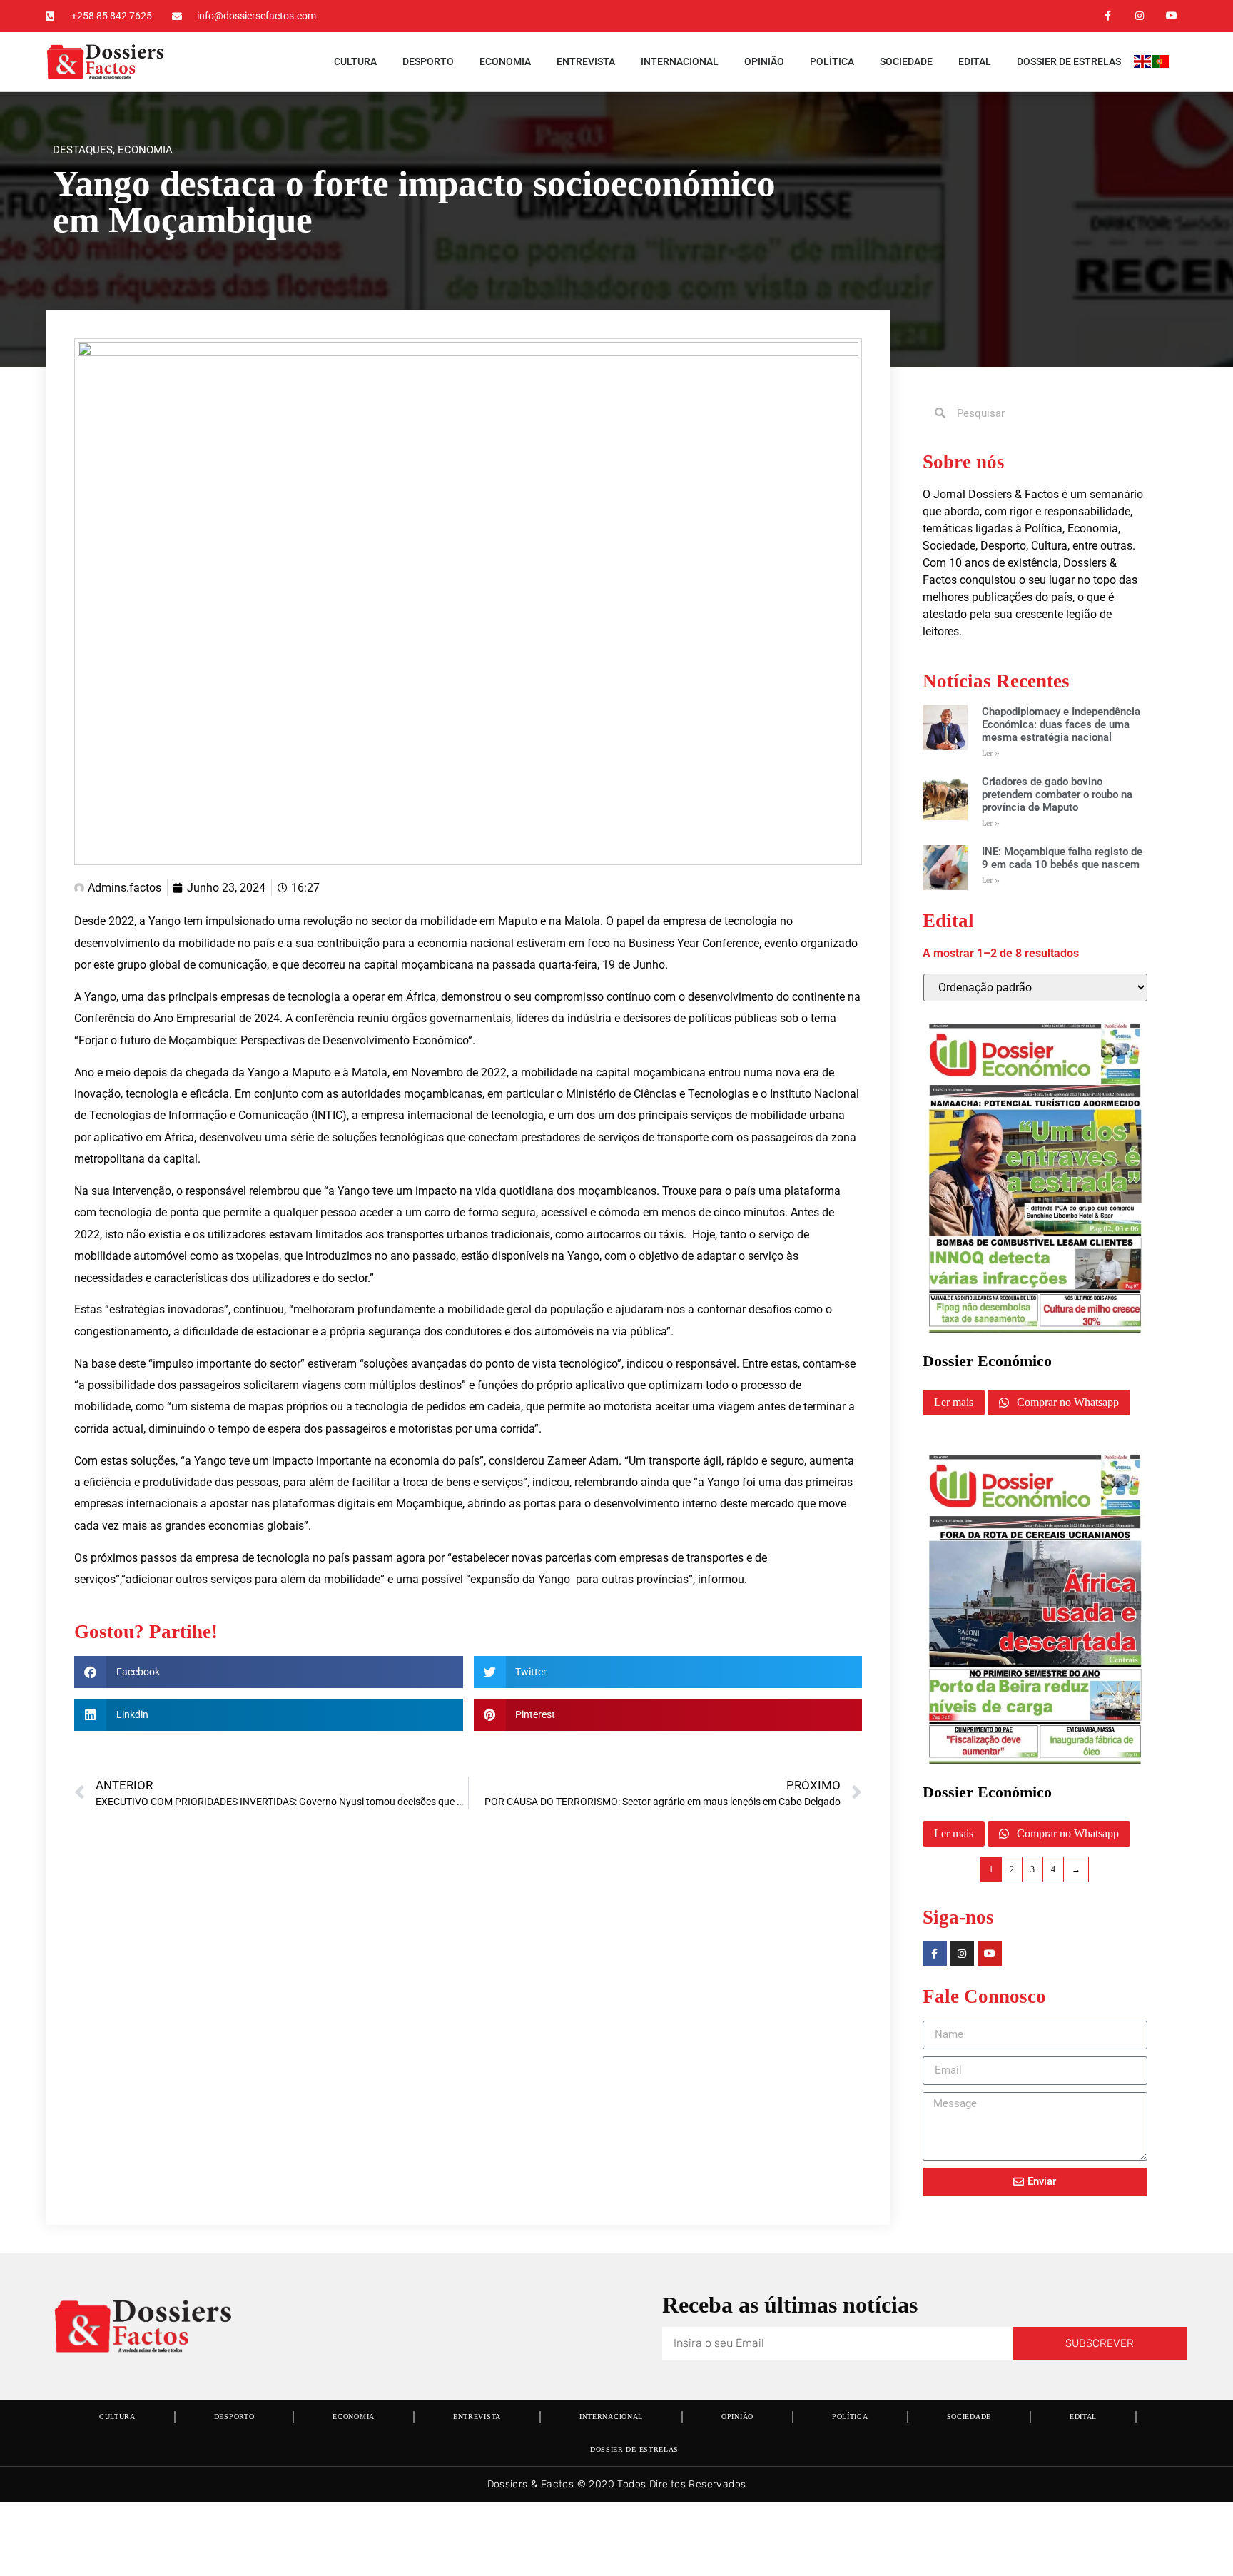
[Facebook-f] (1108, 16)
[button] (269, 1672)
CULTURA (355, 61)
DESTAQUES (83, 150)
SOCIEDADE (906, 61)
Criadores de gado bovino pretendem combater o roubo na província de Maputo (1057, 794)
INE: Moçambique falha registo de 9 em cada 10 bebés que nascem (1062, 858)
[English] (1143, 64)
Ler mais (954, 1402)
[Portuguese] (1162, 64)
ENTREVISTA (586, 61)
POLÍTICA (832, 61)
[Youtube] (1171, 16)
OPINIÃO (764, 61)
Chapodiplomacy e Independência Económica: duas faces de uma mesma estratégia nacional (1061, 724)
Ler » (991, 753)
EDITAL (975, 61)
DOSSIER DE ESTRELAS (1069, 61)
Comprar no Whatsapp (1066, 1402)
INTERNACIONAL (680, 61)
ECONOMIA (505, 61)
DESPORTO (428, 61)
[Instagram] (1139, 16)
